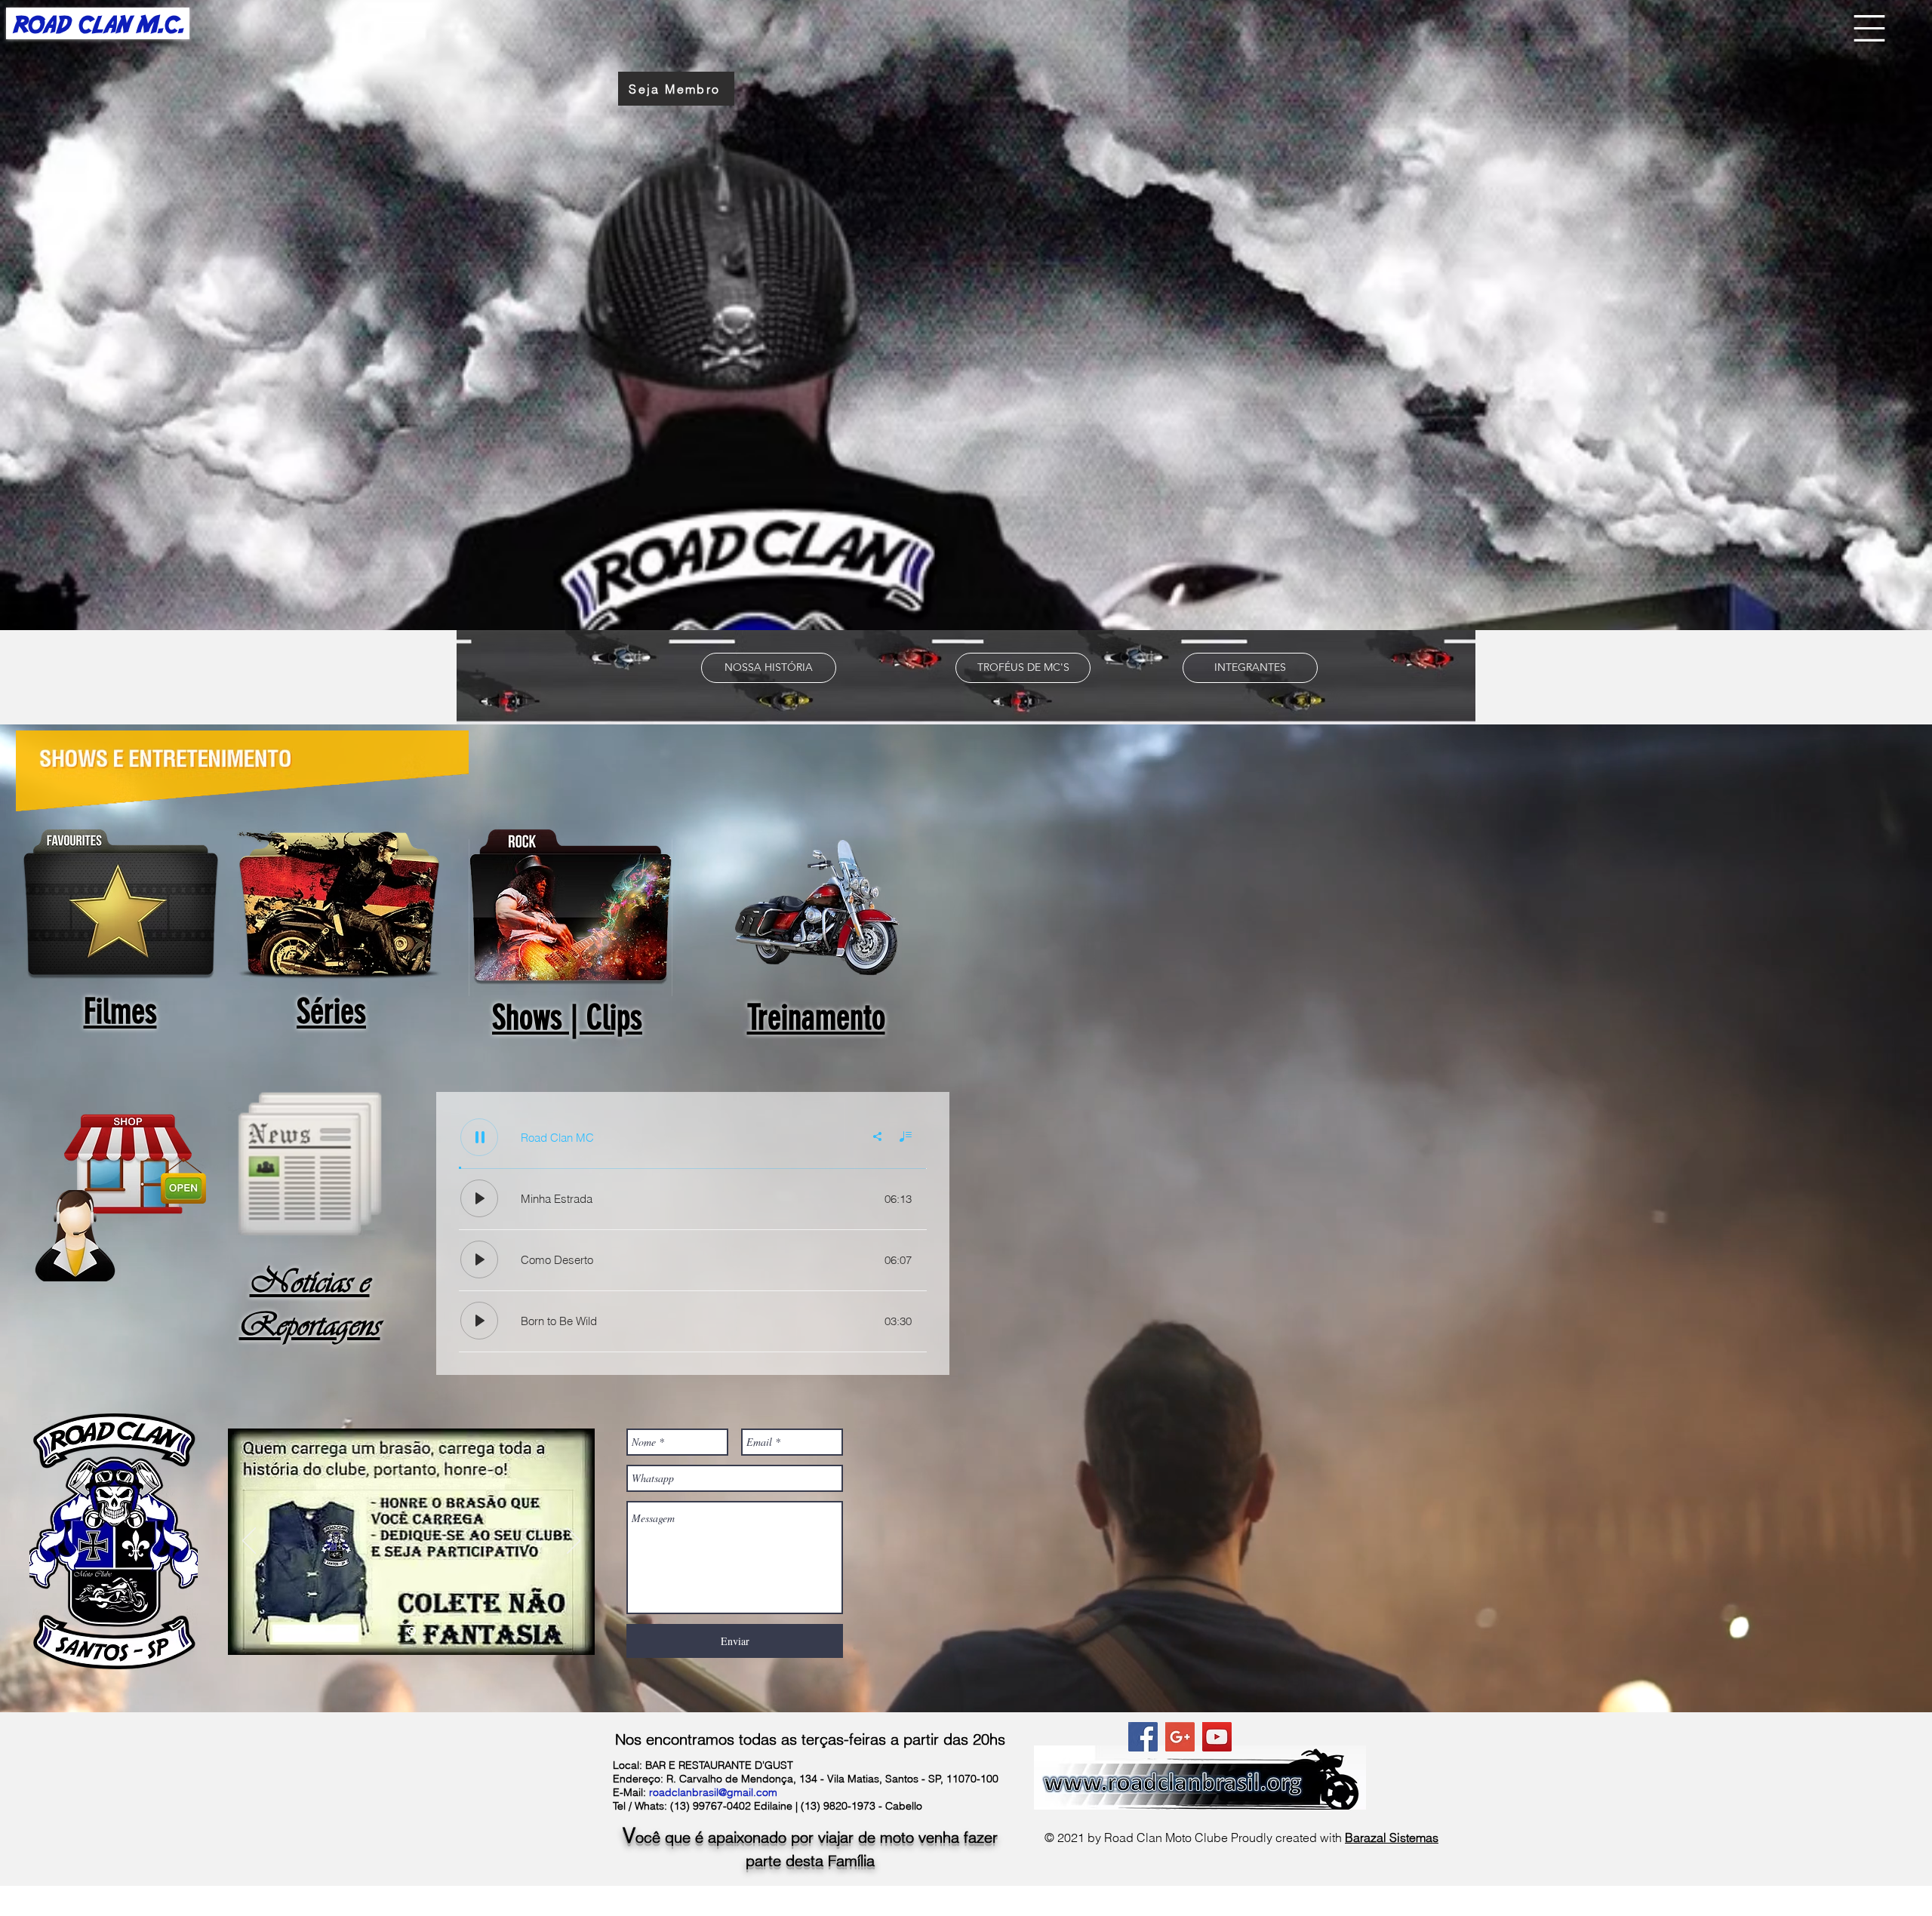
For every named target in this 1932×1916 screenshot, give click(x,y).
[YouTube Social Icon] (1217, 1737)
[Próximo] (574, 1542)
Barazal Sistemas (1392, 1838)
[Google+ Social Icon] (1180, 1737)
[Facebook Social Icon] (1143, 1737)
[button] (1869, 28)
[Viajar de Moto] (412, 1631)
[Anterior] (249, 1542)
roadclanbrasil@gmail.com (713, 1792)
